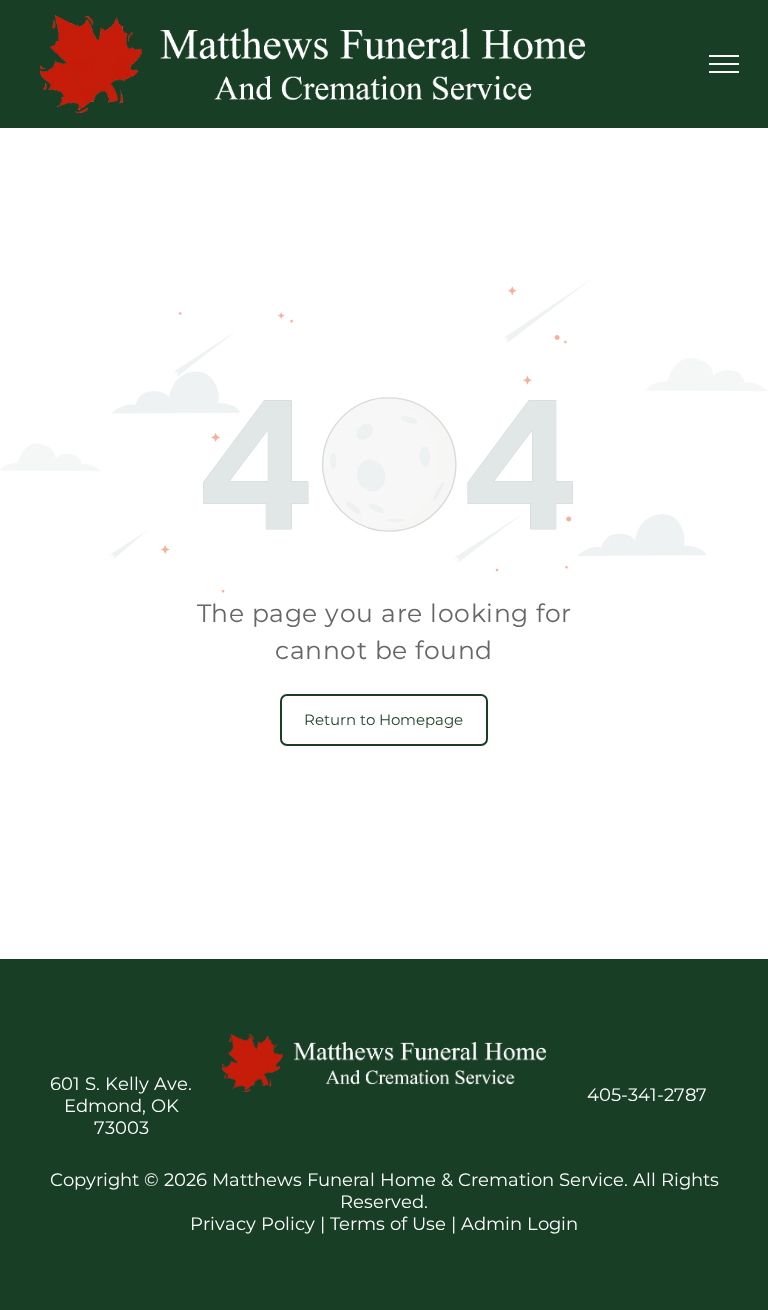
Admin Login (519, 1224)
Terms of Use (388, 1224)
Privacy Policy (252, 1224)
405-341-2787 (647, 1095)
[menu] (724, 64)
